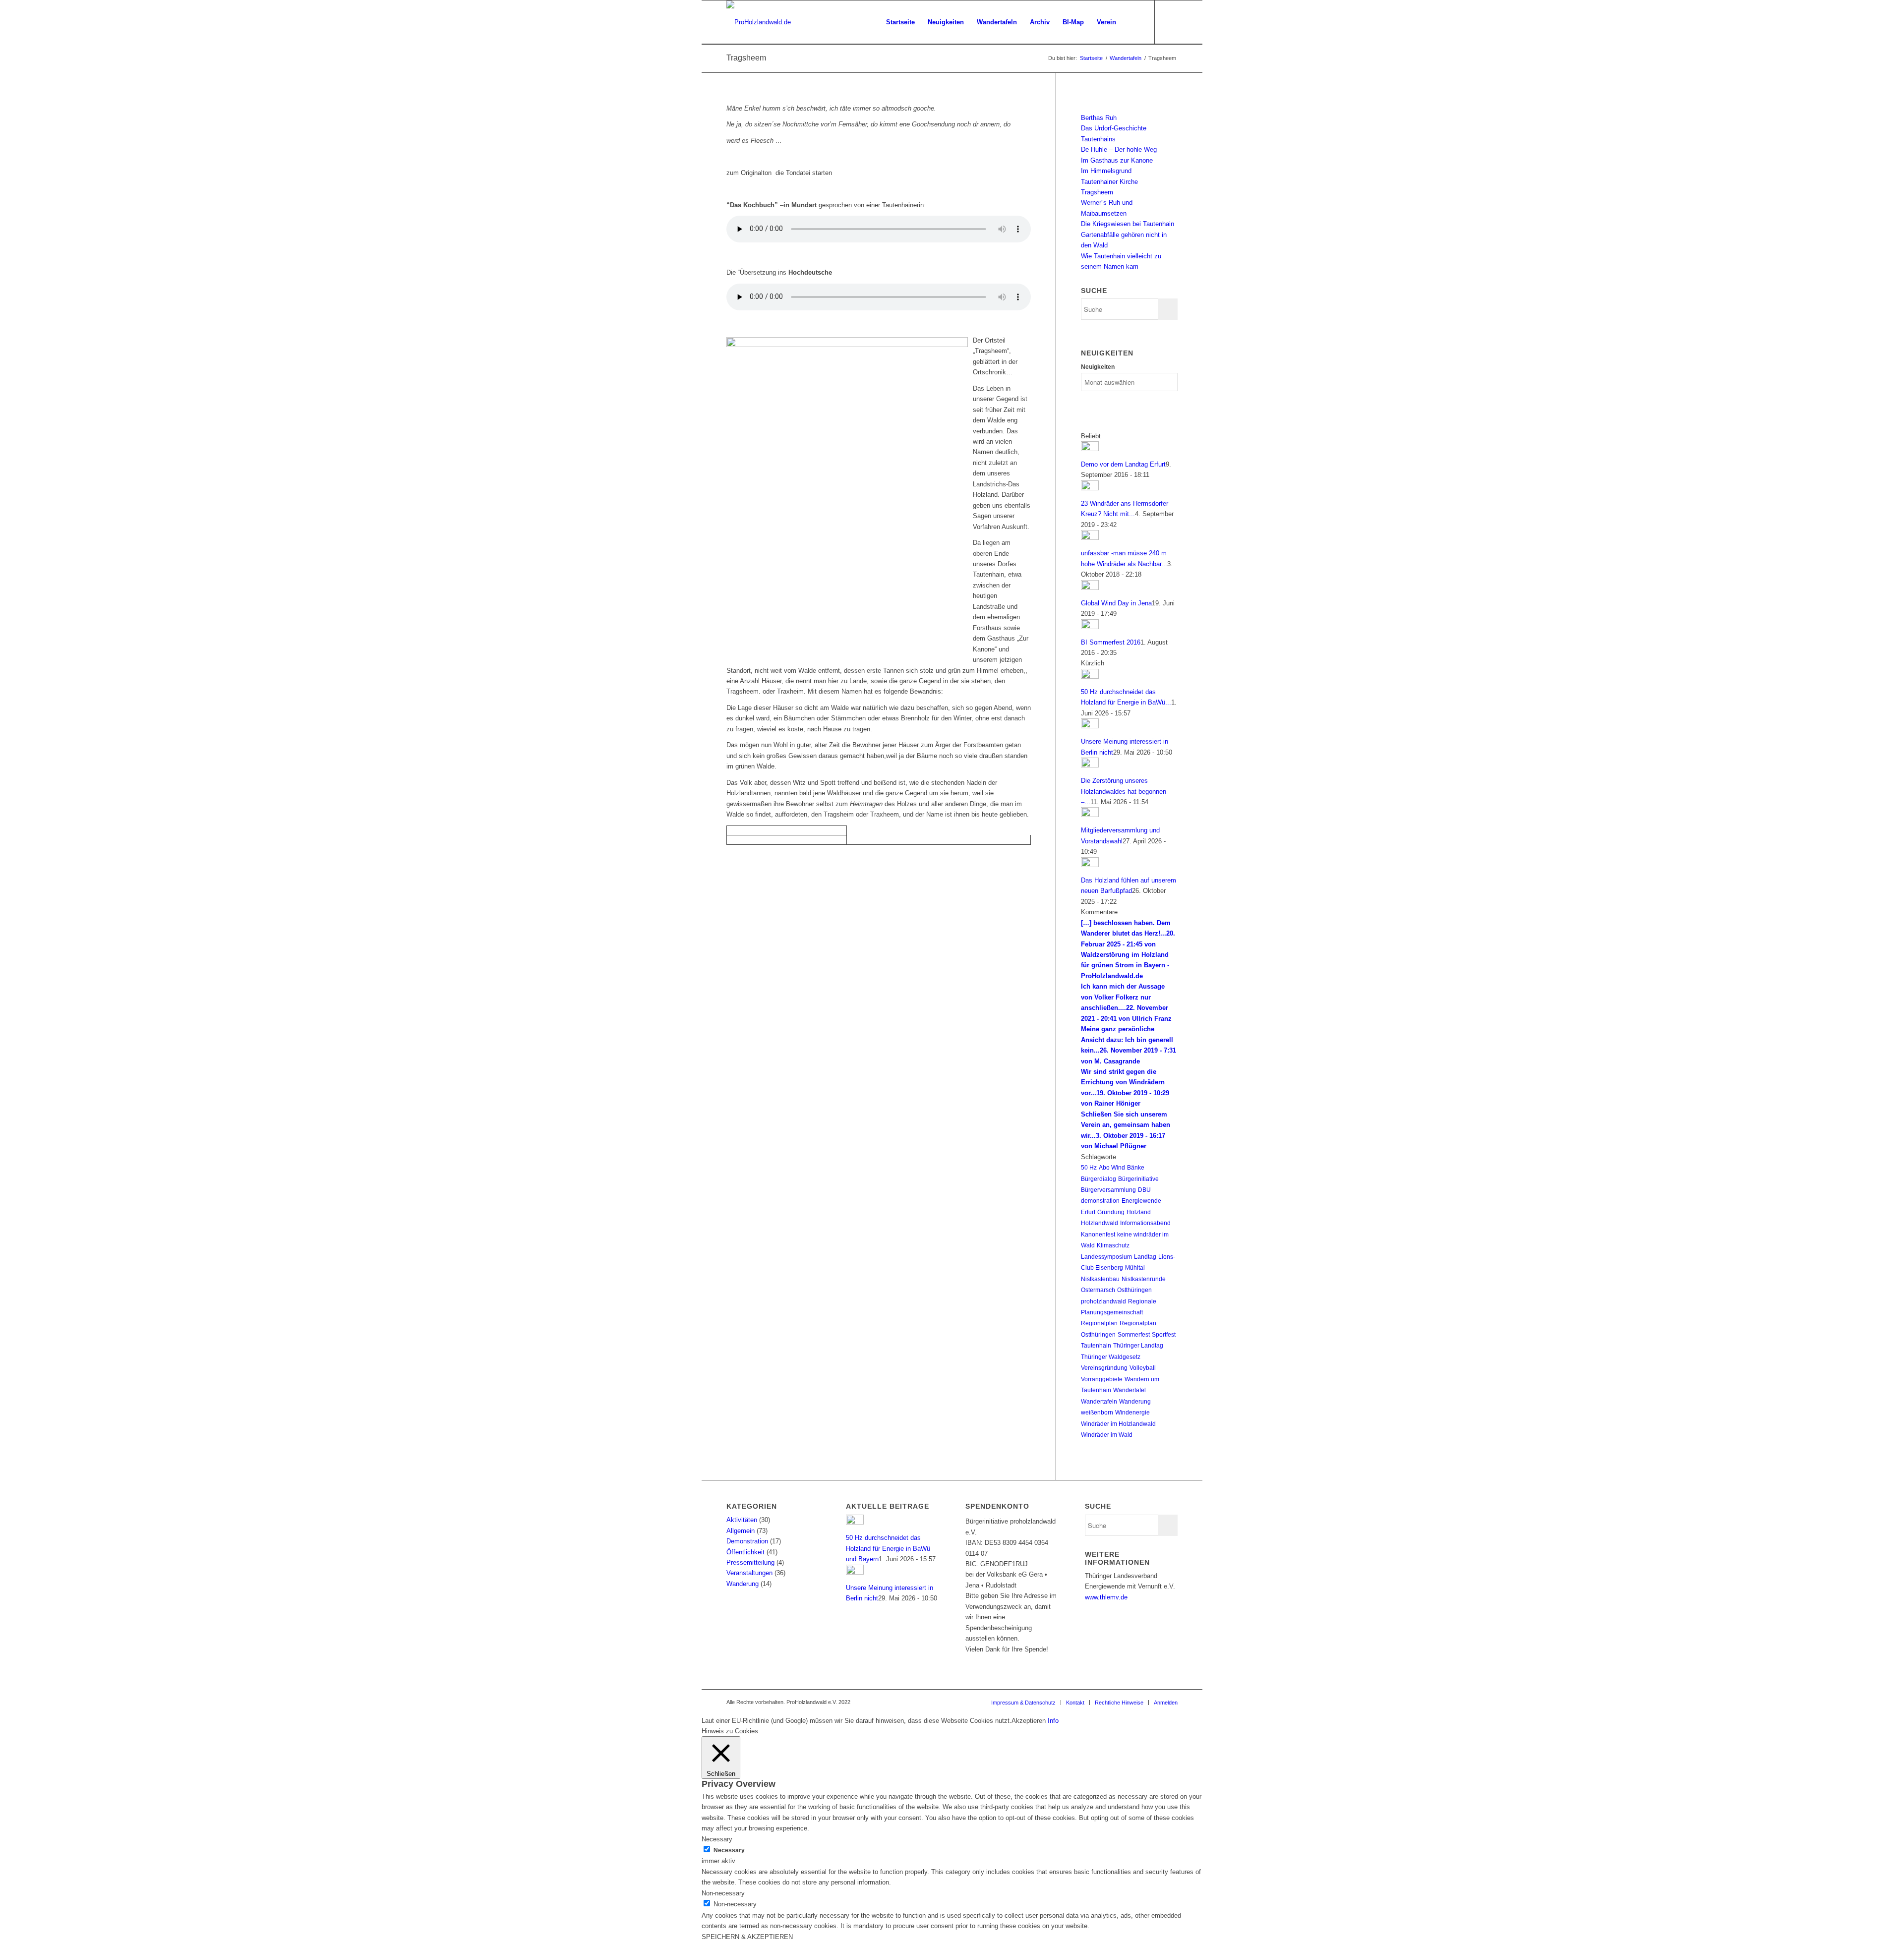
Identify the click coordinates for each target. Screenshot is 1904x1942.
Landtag (1145, 1257)
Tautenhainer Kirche (1109, 182)
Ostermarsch (1098, 1290)
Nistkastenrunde (1144, 1279)
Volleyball (1143, 1368)
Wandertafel (1130, 1390)
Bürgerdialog (1099, 1179)
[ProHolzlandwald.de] (759, 22)
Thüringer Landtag (1138, 1346)
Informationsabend (1145, 1223)
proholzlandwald (1103, 1301)
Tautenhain (1096, 1346)
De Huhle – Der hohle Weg (1119, 149)
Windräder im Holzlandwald (1118, 1424)
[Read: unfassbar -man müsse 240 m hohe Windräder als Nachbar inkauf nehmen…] (1090, 538)
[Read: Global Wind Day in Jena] (1090, 588)
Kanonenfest (1098, 1235)
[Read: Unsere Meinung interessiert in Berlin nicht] (1090, 726)
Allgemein (741, 1531)
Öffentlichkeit (745, 1552)
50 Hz (1089, 1168)
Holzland (1139, 1212)
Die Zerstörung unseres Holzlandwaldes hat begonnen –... (1124, 791)
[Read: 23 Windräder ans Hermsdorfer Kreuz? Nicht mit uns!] (1090, 488)
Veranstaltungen (749, 1573)
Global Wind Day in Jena (1116, 603)
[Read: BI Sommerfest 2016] (1090, 627)
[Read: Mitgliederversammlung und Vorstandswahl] (1090, 815)
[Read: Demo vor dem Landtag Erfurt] (1090, 449)
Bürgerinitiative (1138, 1179)
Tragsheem (746, 58)
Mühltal (1135, 1268)
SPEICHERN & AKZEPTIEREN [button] (747, 1937)
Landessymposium (1106, 1257)
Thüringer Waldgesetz (1111, 1357)
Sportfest (1164, 1335)
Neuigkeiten (1098, 367)
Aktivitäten (742, 1520)
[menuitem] (900, 22)
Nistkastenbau (1100, 1279)
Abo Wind (1112, 1168)
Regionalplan (1099, 1323)
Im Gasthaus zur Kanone (1117, 160)
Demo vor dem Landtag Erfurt (1123, 464)
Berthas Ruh (1099, 118)
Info (1053, 1721)
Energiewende (1141, 1201)
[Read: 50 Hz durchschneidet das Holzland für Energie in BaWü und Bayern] (1090, 677)
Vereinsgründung (1104, 1368)
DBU (1144, 1190)
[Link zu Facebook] (1170, 22)
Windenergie (1132, 1412)
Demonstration (747, 1541)
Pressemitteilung (750, 1562)
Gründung (1111, 1212)
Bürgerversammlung (1108, 1190)
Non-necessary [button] (723, 1893)
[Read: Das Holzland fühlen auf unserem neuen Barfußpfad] (1090, 865)
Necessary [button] (717, 1839)
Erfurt (1088, 1212)
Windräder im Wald (1107, 1435)
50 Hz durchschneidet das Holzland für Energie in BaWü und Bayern (888, 1548)
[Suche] (1132, 22)
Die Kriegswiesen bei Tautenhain (1128, 224)
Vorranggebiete (1102, 1379)
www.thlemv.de (1106, 1597)
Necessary (729, 1850)
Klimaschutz (1113, 1245)
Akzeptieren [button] (1029, 1721)
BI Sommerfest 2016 (1111, 642)
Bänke (1136, 1168)
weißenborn (1097, 1412)
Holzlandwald (1100, 1223)
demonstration (1100, 1201)
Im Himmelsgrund (1106, 171)
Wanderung (1135, 1402)
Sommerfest (1134, 1335)
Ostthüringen (1134, 1290)
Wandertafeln (1099, 1402)
